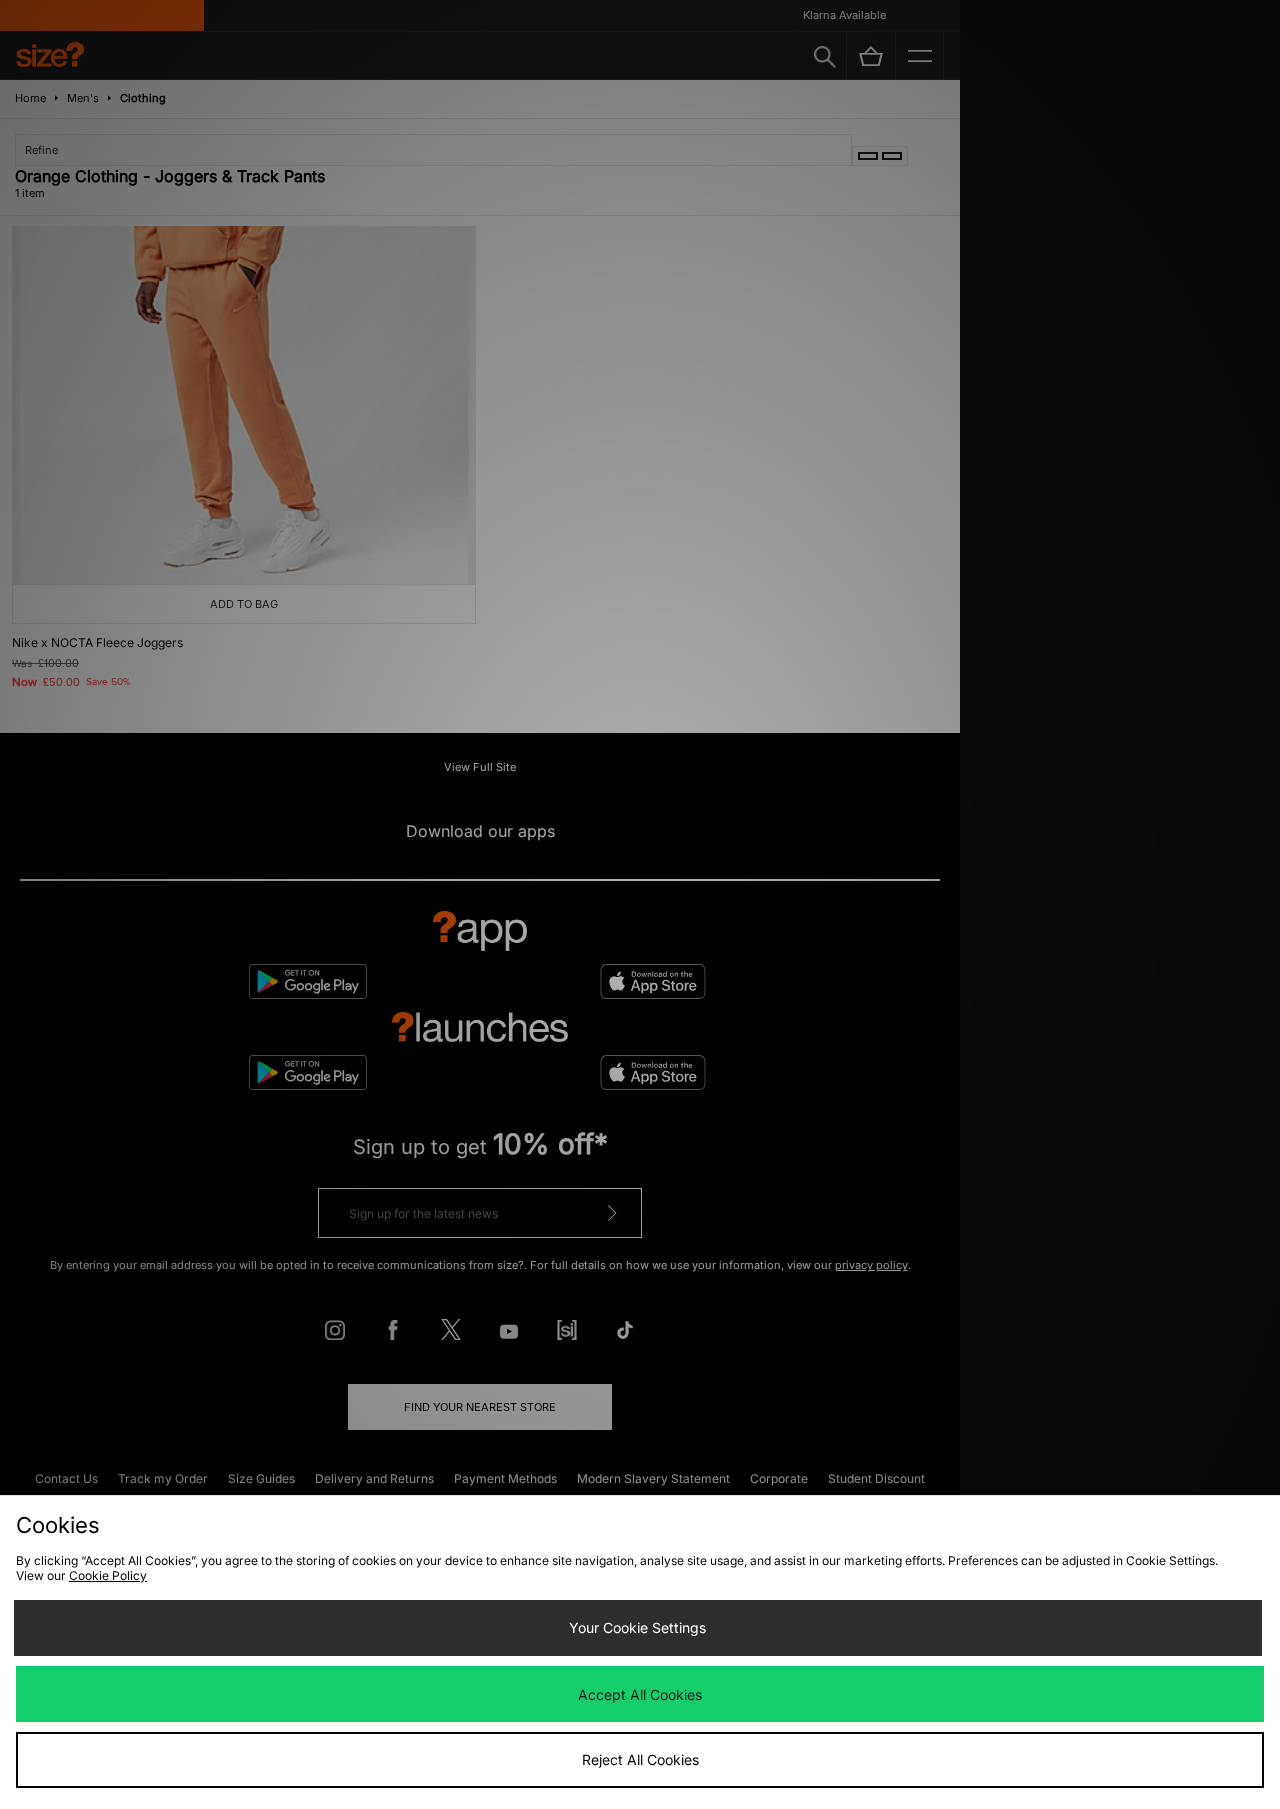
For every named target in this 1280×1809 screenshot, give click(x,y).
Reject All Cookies (640, 1759)
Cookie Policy (108, 1575)
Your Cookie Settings (637, 1627)
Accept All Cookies (640, 1694)
